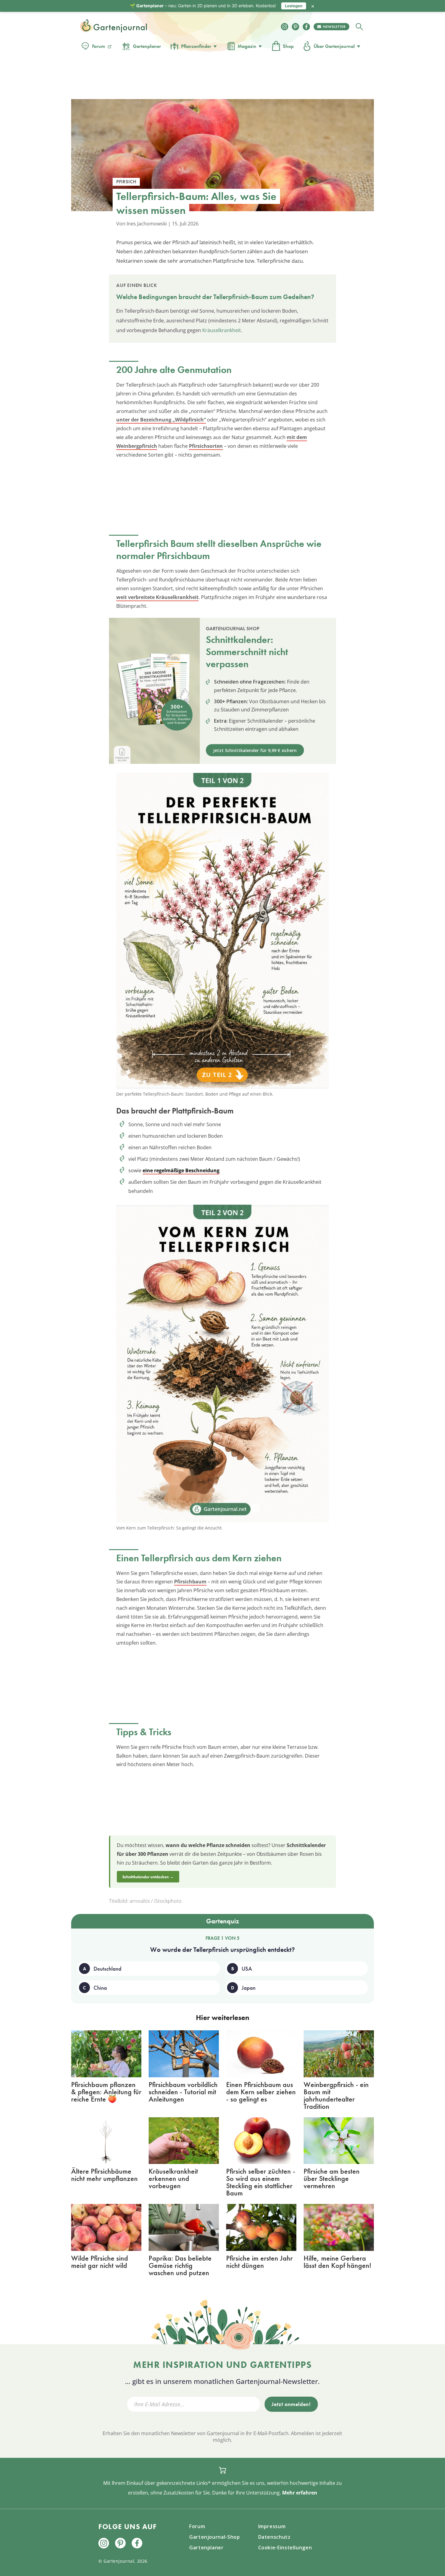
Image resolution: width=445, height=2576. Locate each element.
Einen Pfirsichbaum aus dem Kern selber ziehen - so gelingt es (261, 2092)
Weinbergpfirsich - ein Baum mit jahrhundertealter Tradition (336, 2095)
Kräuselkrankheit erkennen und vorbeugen (173, 2178)
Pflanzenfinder (196, 46)
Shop (288, 46)
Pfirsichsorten (206, 446)
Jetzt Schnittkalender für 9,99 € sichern (255, 750)
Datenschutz (274, 2537)
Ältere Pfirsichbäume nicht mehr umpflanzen (104, 2175)
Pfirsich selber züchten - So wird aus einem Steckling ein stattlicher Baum (261, 2182)
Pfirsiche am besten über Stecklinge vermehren (332, 2178)
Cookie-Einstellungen (285, 2548)
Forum (99, 46)
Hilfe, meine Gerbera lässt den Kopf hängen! (337, 2262)
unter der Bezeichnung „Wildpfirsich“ (161, 420)
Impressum (272, 2526)
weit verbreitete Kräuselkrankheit (157, 597)
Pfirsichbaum (190, 1582)
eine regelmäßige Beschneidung (181, 1170)
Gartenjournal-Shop (215, 2537)
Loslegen (294, 6)
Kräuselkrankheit (222, 330)
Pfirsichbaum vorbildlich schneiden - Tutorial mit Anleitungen (183, 2092)
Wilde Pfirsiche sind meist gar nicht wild (100, 2262)
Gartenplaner (147, 46)
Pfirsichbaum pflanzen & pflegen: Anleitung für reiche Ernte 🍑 (106, 2092)
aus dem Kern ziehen (238, 1558)
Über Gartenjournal (334, 46)
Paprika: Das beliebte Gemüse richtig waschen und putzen (180, 2265)
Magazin (247, 46)
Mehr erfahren (300, 2493)
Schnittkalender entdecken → (148, 1877)
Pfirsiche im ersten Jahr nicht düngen (259, 2262)
